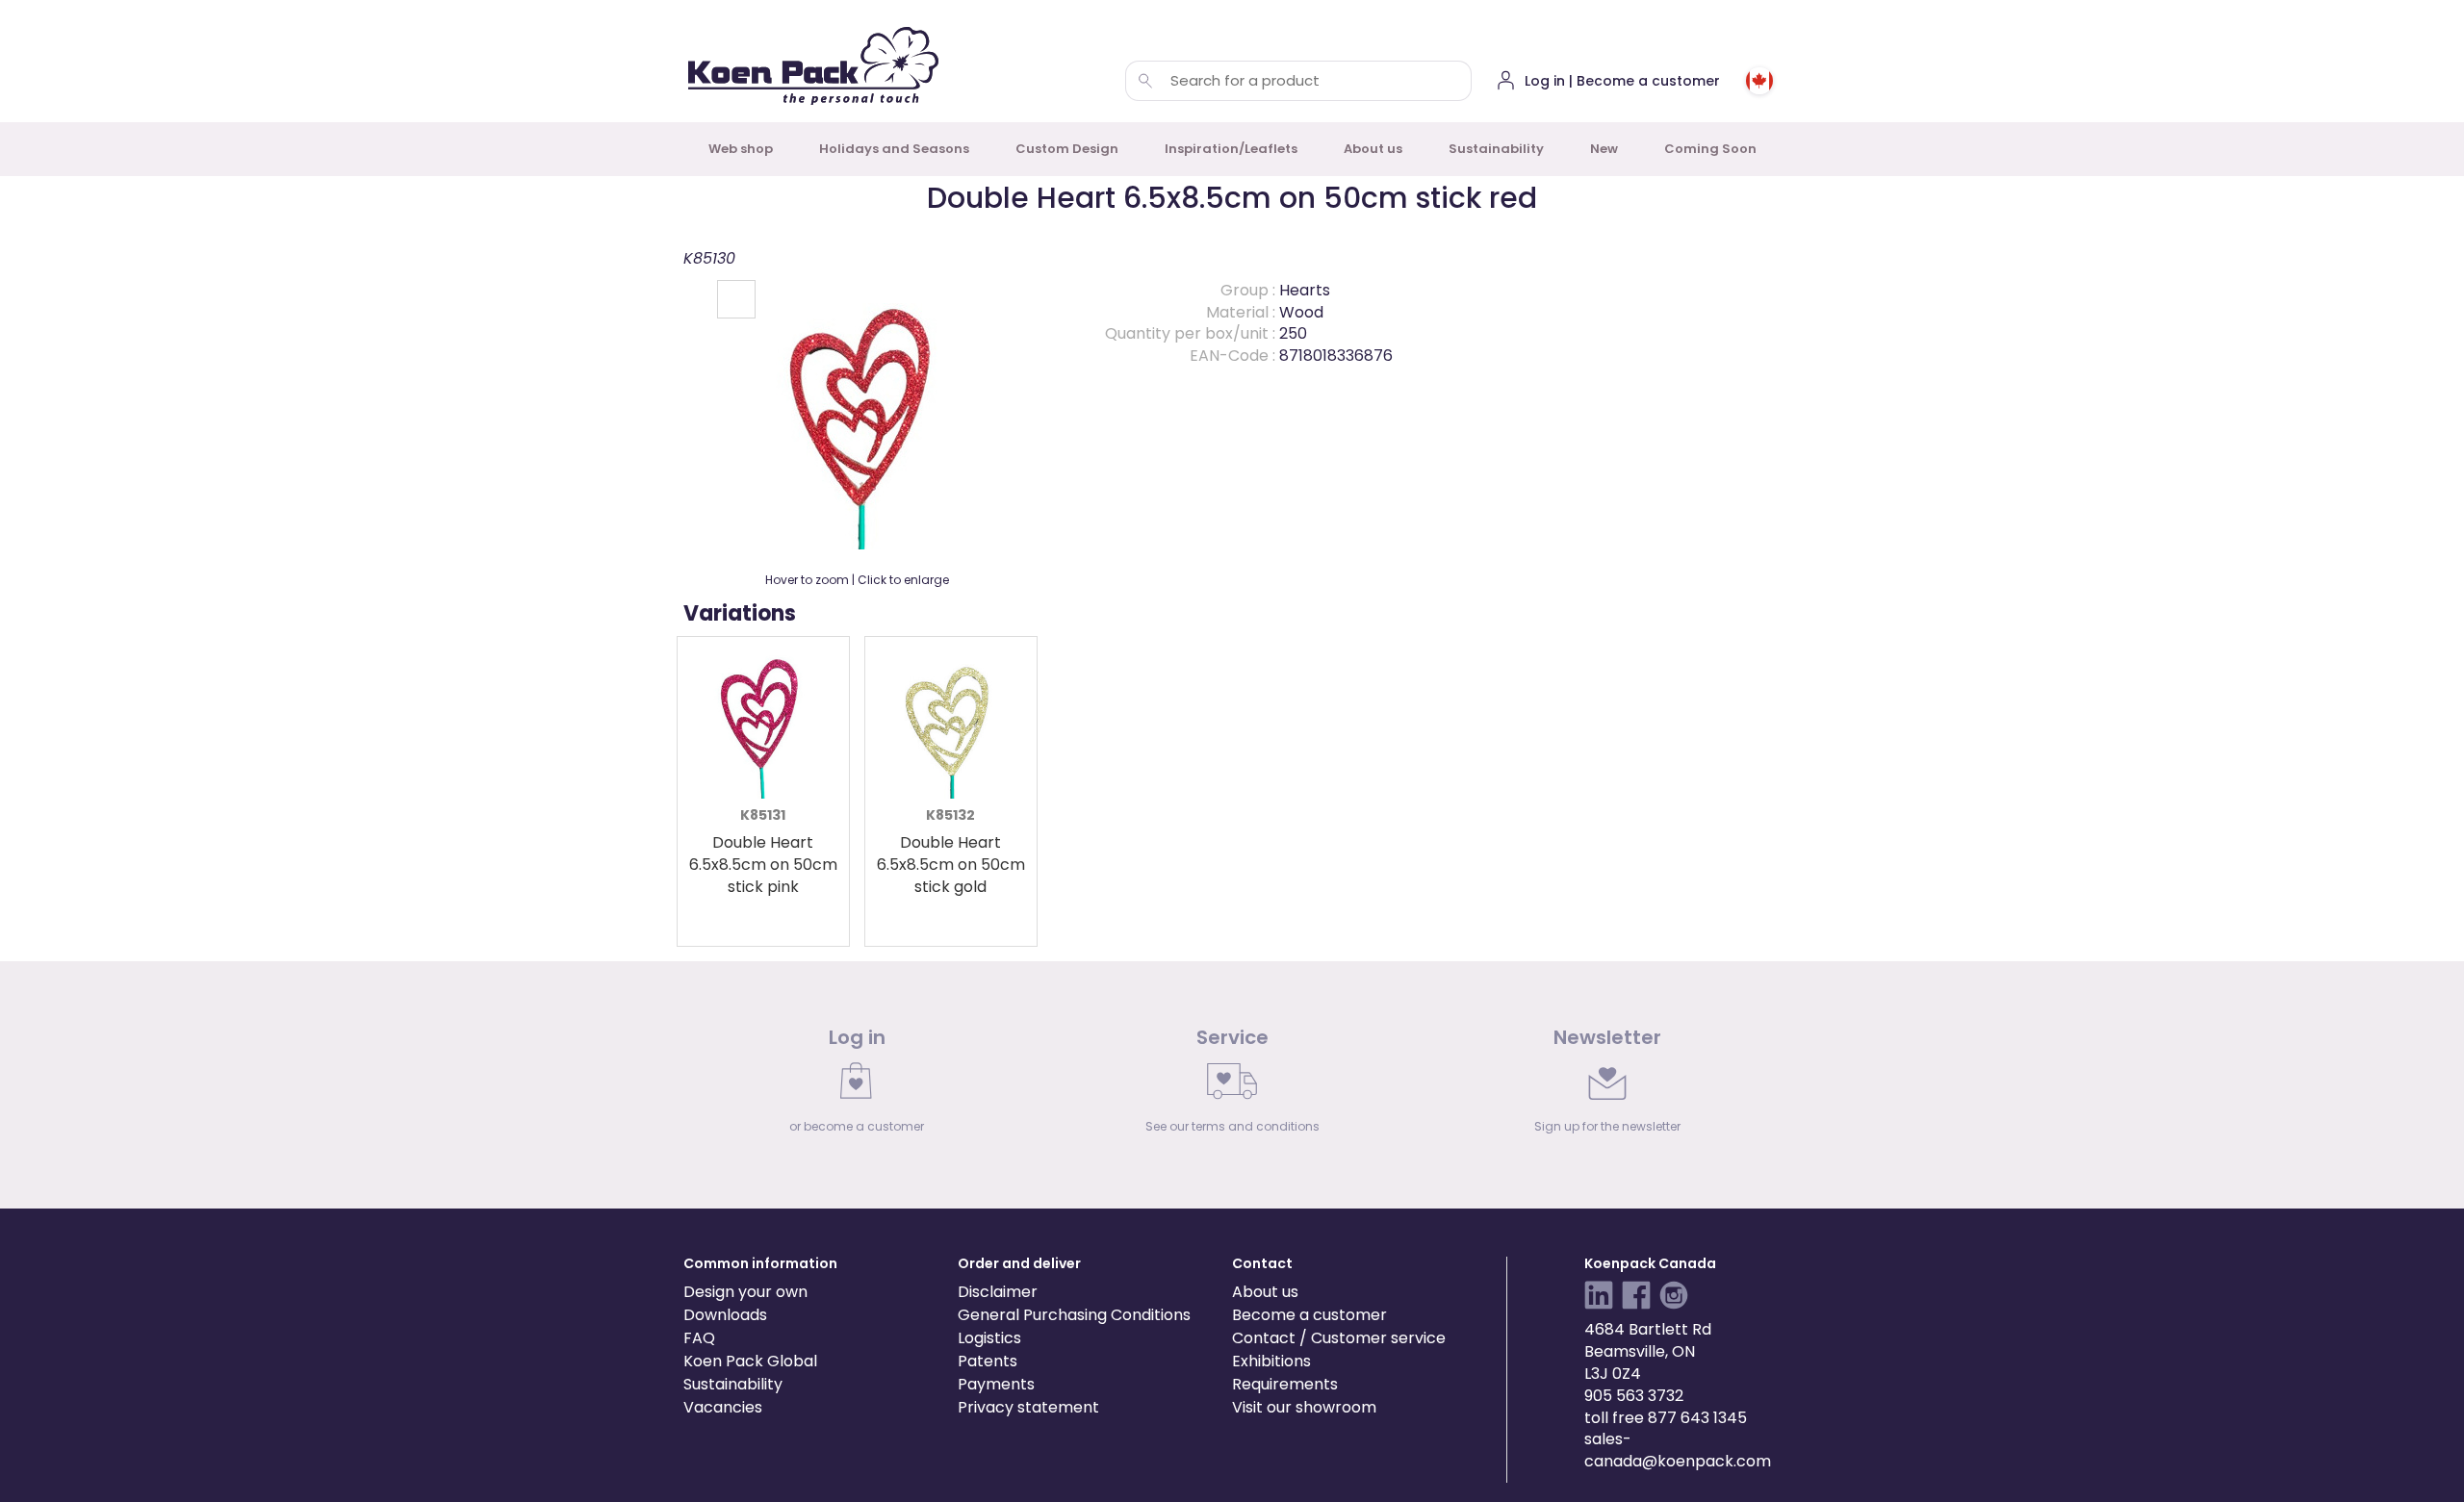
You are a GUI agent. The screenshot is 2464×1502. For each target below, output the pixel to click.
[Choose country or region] (1759, 81)
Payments (996, 1384)
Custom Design (1067, 149)
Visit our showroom (1304, 1407)
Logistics (989, 1338)
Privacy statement (1028, 1407)
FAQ (699, 1338)
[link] (857, 1085)
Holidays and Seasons (894, 149)
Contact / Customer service (1339, 1338)
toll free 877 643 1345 (1666, 1418)
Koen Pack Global (750, 1361)
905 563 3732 (1634, 1396)
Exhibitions (1271, 1361)
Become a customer (1309, 1315)
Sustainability (1496, 149)
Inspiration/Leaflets (1231, 149)
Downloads (725, 1315)
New (1604, 149)
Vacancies (723, 1407)
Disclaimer (998, 1292)
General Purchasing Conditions (1074, 1315)
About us (1373, 149)
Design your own (745, 1292)
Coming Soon (1710, 149)
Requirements (1285, 1384)
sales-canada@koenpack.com (1678, 1450)
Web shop (741, 149)
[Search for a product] (1145, 81)
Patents (988, 1361)
